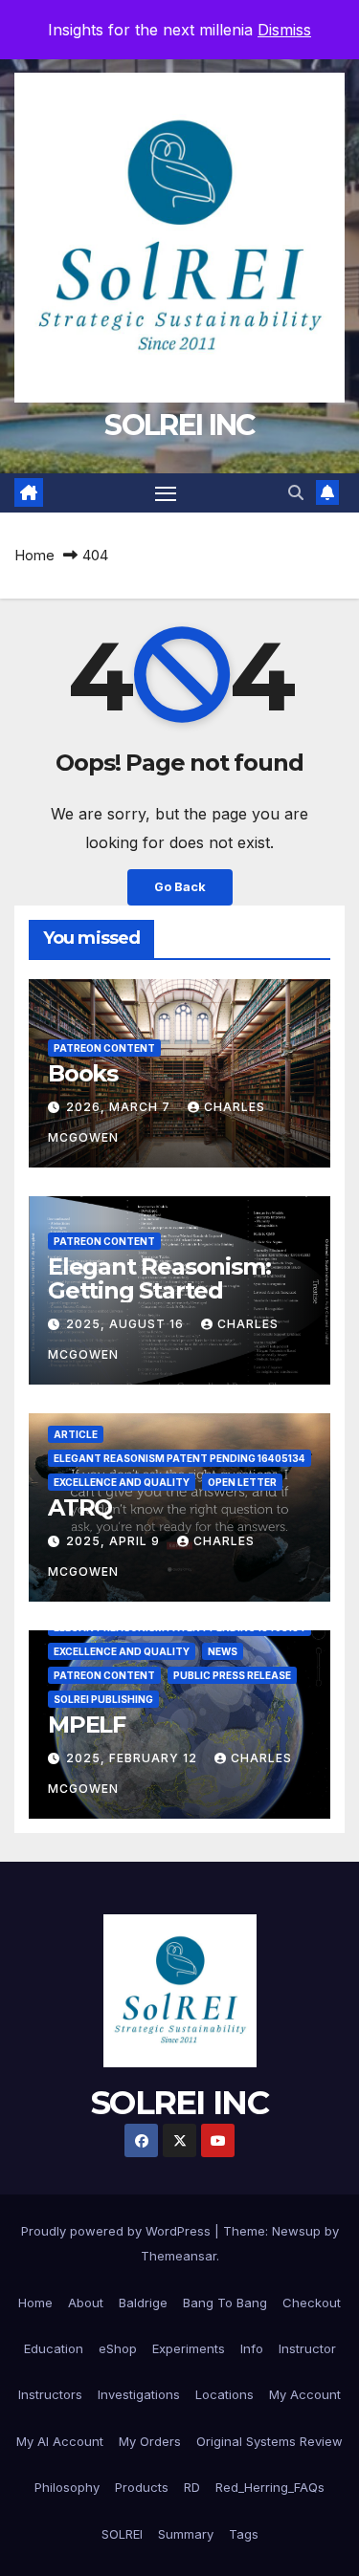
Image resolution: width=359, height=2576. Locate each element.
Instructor (307, 2348)
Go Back (180, 887)
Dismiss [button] (284, 30)
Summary (186, 2534)
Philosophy (67, 2487)
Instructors (50, 2394)
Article (76, 1434)
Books (83, 1073)
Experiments (189, 2348)
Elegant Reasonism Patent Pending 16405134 (179, 1458)
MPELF (87, 1725)
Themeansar (179, 2256)
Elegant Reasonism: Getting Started (159, 1278)
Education (54, 2348)
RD (192, 2487)
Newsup (296, 2231)
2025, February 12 (134, 1758)
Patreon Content (104, 1048)
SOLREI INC (179, 425)
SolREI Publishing (103, 1699)
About (86, 2303)
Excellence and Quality (122, 1482)
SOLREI (122, 2534)
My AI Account (60, 2441)
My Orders (150, 2441)
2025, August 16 (127, 1324)
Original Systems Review (269, 2441)
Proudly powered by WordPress (118, 2231)
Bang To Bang (225, 2303)
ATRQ (80, 1507)
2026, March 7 (120, 1107)
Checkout (312, 2303)
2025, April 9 (115, 1541)
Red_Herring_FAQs (270, 2487)
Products (142, 2487)
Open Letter (242, 1482)
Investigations (139, 2394)
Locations (224, 2394)
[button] (296, 492)
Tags (244, 2534)
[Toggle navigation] (166, 493)
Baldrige (143, 2303)
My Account (305, 2394)
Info (252, 2348)
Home (34, 555)
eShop (118, 2348)
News (223, 1651)
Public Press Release (232, 1675)
